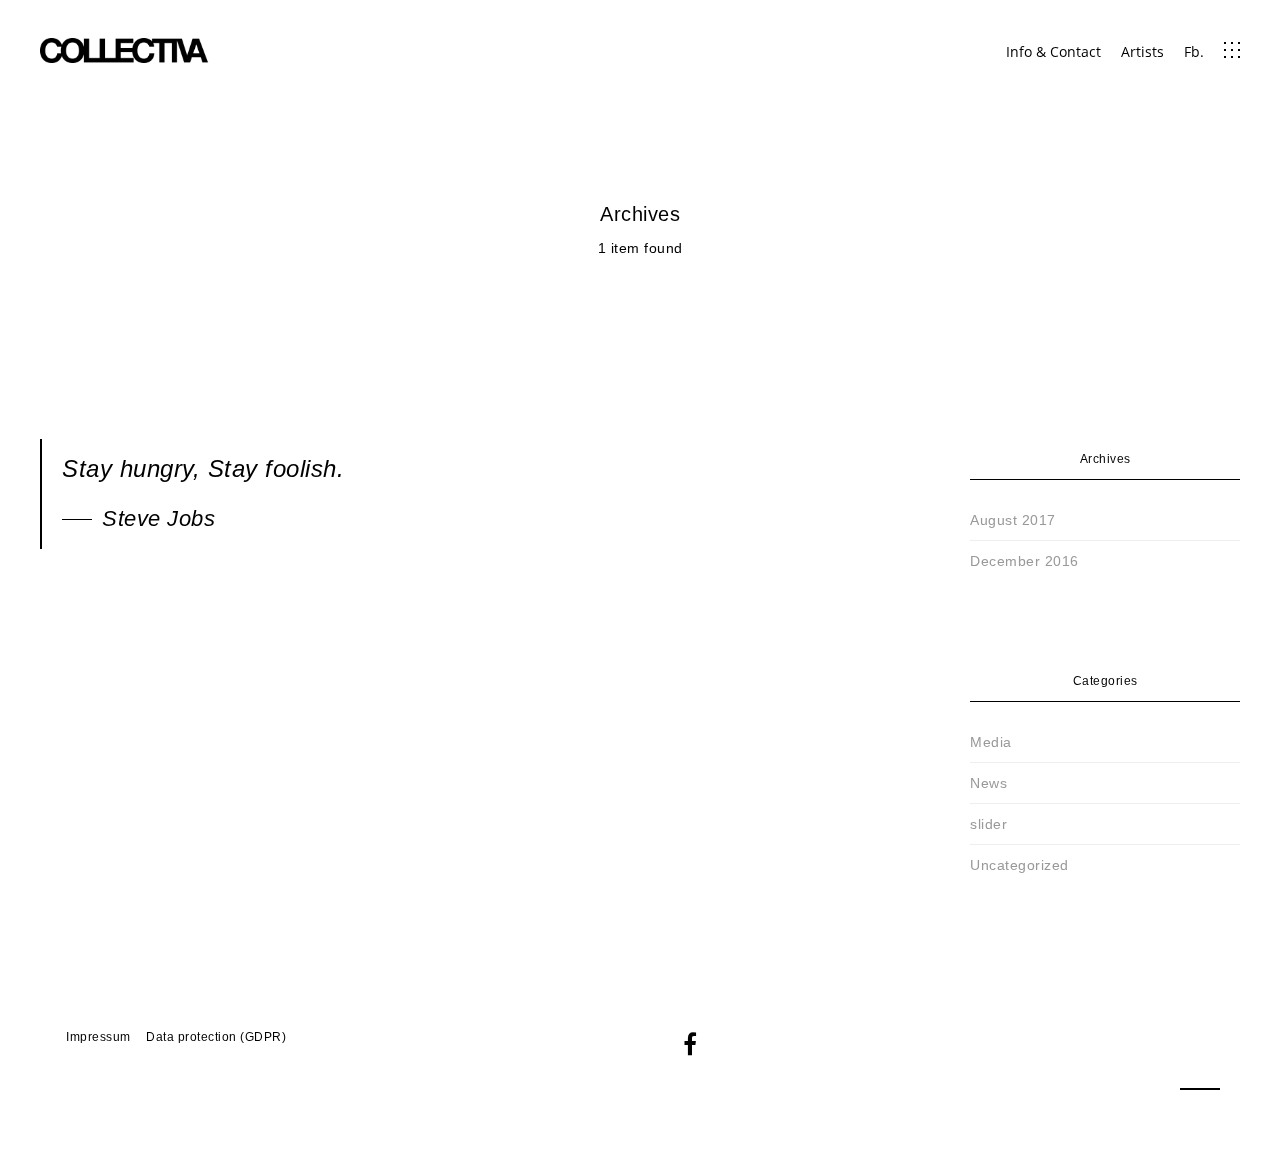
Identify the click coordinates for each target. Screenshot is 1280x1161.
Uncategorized (1019, 865)
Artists (1142, 51)
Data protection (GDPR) (216, 1037)
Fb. (1194, 51)
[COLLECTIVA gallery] (124, 50)
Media (991, 742)
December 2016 (1024, 561)
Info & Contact (1053, 51)
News (988, 783)
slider (988, 824)
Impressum (98, 1037)
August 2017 (1013, 520)
